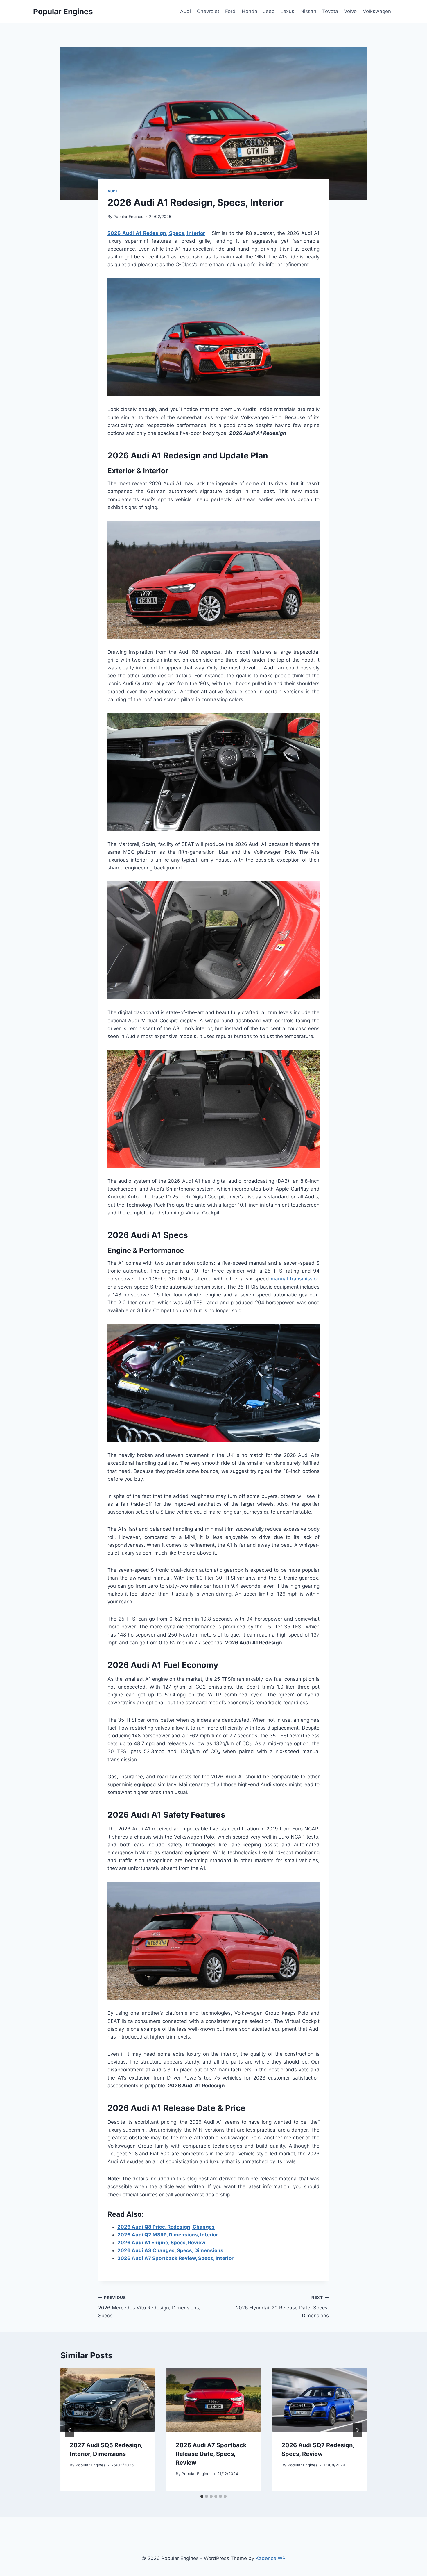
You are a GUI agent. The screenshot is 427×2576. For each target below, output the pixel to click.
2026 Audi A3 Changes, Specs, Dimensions (170, 2250)
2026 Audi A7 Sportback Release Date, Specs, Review (211, 2454)
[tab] (202, 2496)
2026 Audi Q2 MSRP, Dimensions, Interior (168, 2235)
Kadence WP (271, 2558)
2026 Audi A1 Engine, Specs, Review (161, 2243)
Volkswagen (377, 11)
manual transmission (295, 1279)
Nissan (308, 11)
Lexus (287, 11)
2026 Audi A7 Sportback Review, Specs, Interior (175, 2258)
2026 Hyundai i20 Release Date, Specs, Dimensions (282, 2307)
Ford (230, 11)
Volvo (350, 11)
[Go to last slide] (70, 2430)
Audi (185, 11)
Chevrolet (208, 11)
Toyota (330, 11)
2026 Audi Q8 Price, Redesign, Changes (166, 2227)
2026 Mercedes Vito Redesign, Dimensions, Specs (149, 2307)
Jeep (269, 11)
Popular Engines (128, 217)
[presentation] (108, 2400)
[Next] (357, 2430)
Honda (250, 11)
